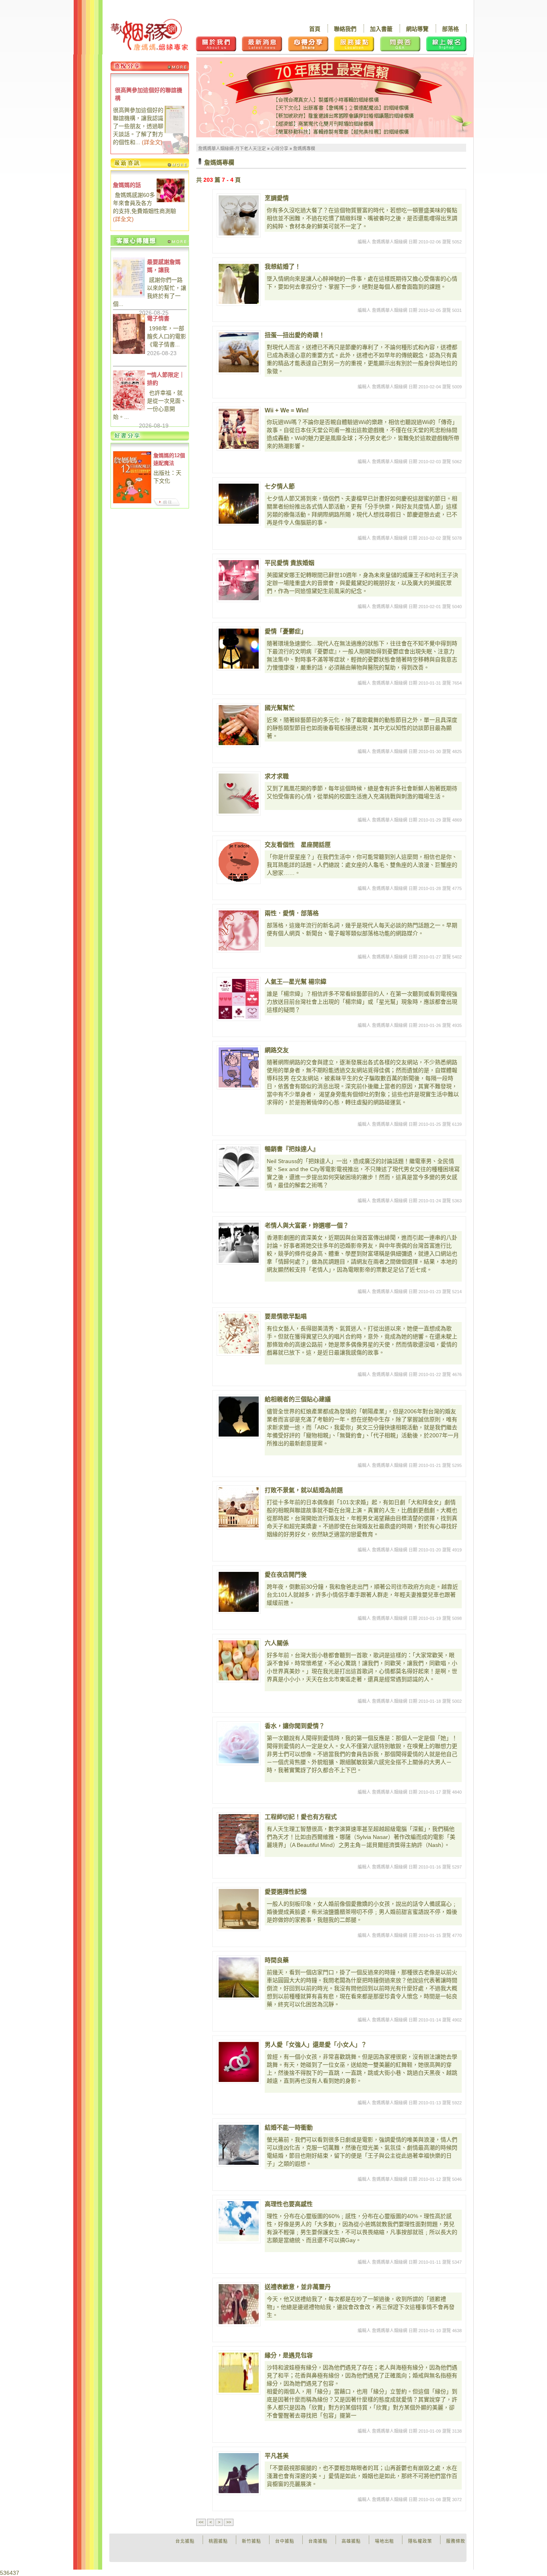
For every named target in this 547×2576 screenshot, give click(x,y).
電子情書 (158, 318)
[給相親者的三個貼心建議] (239, 1417)
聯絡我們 (345, 29)
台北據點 (185, 2541)
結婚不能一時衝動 (289, 2127)
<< (201, 2522)
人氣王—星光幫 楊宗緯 (296, 982)
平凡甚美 (277, 2456)
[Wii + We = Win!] (239, 429)
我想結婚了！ (283, 266)
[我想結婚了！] (239, 284)
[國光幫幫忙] (239, 725)
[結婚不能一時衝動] (239, 2145)
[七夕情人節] (239, 504)
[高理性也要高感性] (239, 2221)
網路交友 (277, 1050)
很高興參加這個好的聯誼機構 (149, 94)
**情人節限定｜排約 (166, 379)
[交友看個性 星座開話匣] (239, 862)
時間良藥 (277, 1960)
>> (229, 2522)
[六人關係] (239, 1660)
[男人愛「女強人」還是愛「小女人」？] (239, 2062)
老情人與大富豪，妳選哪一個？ (307, 1225)
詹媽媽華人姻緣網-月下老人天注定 (232, 149)
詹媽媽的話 (127, 185)
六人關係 (277, 1643)
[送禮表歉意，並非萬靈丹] (239, 2304)
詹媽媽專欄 (304, 149)
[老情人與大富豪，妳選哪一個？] (239, 1243)
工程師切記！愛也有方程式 (301, 1817)
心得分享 (280, 149)
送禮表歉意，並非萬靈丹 (298, 2287)
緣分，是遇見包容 (289, 2355)
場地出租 (384, 2541)
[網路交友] (239, 1067)
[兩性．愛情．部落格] (239, 930)
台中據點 (285, 2541)
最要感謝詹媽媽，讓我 (164, 266)
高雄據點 (351, 2541)
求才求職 (277, 776)
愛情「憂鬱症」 (286, 631)
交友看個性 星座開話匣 (298, 845)
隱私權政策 (420, 2541)
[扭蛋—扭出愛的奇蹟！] (239, 352)
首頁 (315, 29)
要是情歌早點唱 (286, 1316)
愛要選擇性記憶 (286, 1892)
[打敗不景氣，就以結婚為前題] (239, 1507)
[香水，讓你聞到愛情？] (239, 1743)
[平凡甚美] (239, 2473)
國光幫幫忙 (280, 708)
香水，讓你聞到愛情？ (295, 1726)
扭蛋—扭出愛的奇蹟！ (295, 335)
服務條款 (456, 2541)
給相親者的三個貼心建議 (298, 1399)
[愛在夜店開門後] (239, 1592)
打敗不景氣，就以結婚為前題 (304, 1490)
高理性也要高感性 (289, 2204)
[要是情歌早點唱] (239, 1334)
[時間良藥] (239, 1977)
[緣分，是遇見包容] (239, 2373)
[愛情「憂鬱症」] (239, 649)
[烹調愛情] (239, 215)
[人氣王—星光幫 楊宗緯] (239, 999)
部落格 (450, 29)
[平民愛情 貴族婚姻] (239, 580)
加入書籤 (381, 29)
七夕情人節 (280, 486)
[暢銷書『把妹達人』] (239, 1166)
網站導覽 (417, 29)
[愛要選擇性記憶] (239, 1909)
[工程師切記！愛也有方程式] (239, 1834)
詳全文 (152, 142)
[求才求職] (239, 794)
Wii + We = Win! (287, 410)
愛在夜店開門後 (286, 1574)
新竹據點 (251, 2541)
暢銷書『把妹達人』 (292, 1149)
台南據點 (318, 2541)
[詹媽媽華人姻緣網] (149, 35)
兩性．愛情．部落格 (292, 913)
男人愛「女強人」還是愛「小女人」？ (316, 2045)
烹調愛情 (277, 198)
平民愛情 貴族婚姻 (290, 563)
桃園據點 (218, 2541)
